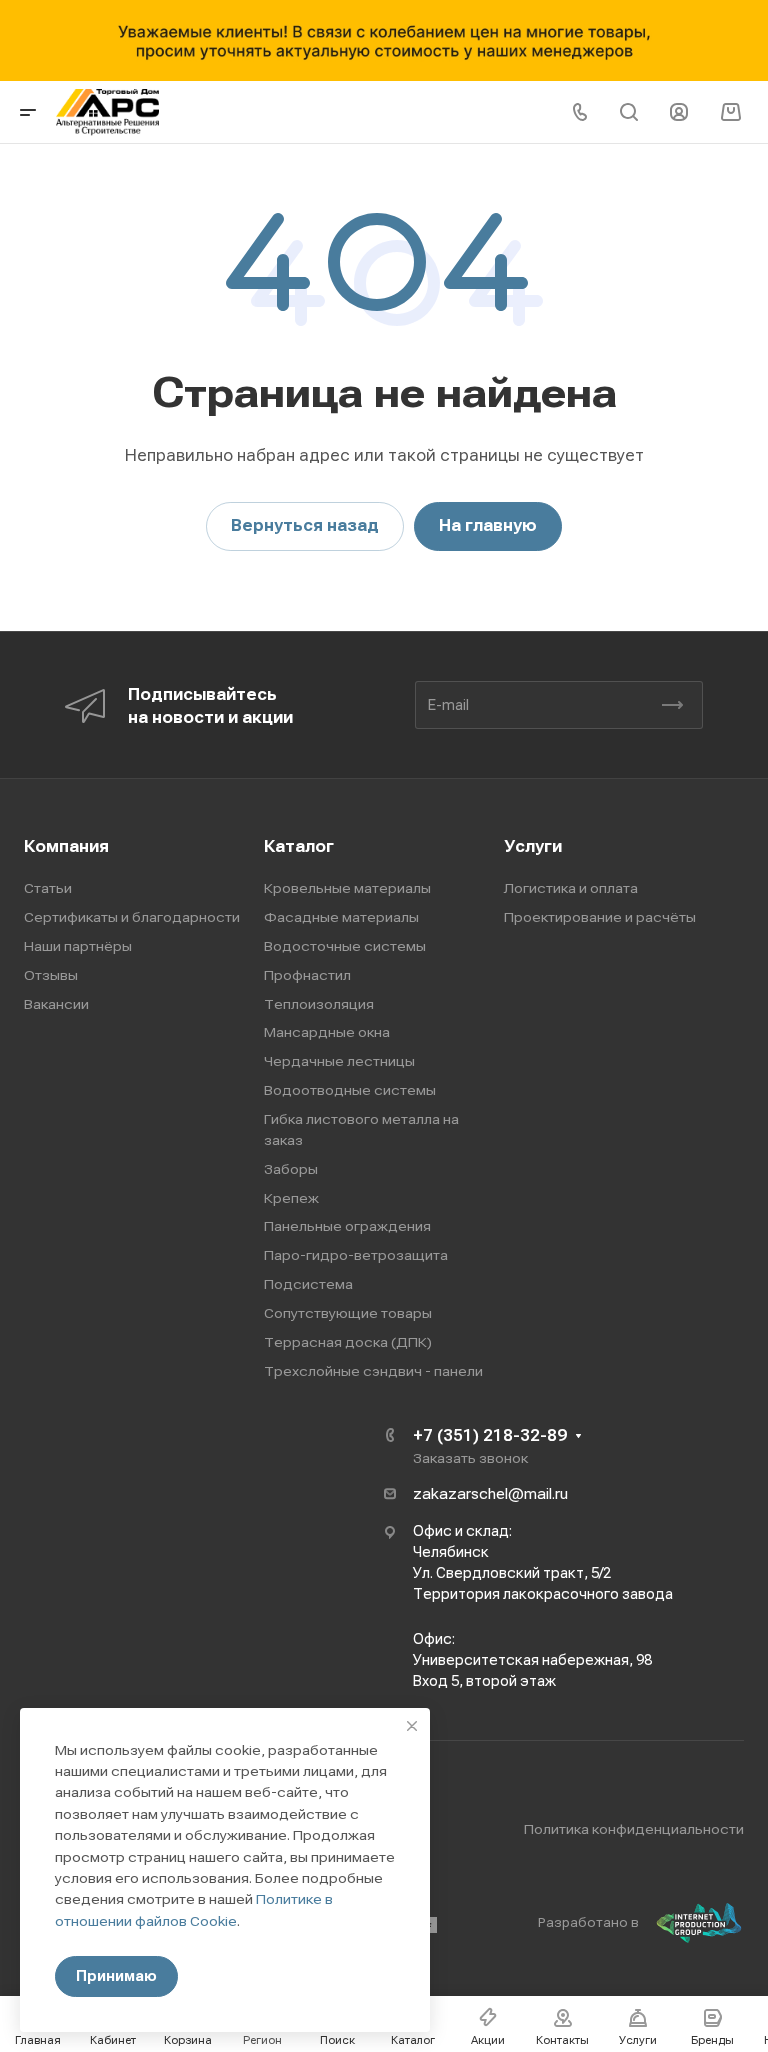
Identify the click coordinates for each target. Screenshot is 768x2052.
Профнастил (307, 975)
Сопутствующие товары (348, 1313)
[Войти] (679, 112)
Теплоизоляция (319, 1004)
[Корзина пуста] (730, 112)
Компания (66, 846)
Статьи (48, 888)
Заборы (291, 1169)
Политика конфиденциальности (634, 1829)
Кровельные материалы (347, 888)
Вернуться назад (305, 525)
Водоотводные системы (350, 1090)
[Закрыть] (412, 1726)
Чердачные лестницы (339, 1061)
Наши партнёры (78, 946)
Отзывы (51, 975)
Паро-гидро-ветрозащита (356, 1255)
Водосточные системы (345, 946)
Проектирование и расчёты (600, 917)
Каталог (299, 846)
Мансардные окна (327, 1032)
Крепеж (291, 1198)
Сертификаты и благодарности (132, 917)
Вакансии (56, 1004)
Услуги (533, 846)
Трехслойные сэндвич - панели (373, 1371)
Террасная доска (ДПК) (348, 1342)
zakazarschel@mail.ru (490, 1494)
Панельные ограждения (347, 1226)
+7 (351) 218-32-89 (490, 1435)
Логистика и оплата (571, 888)
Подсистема (308, 1284)
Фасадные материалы (341, 917)
